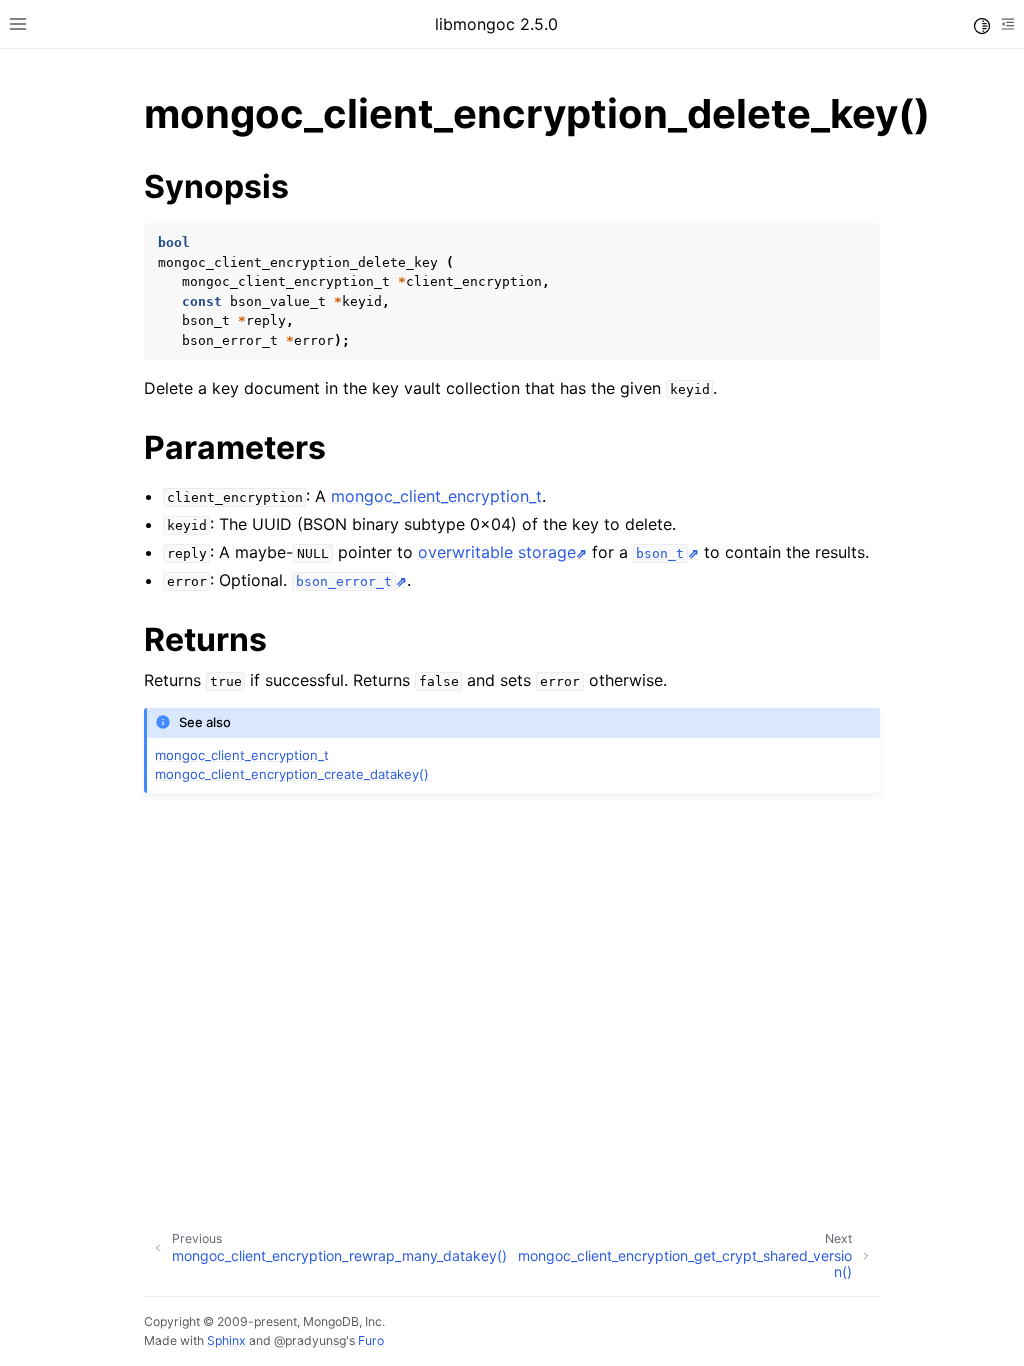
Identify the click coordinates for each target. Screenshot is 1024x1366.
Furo (371, 1340)
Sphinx (226, 1340)
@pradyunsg (310, 1340)
